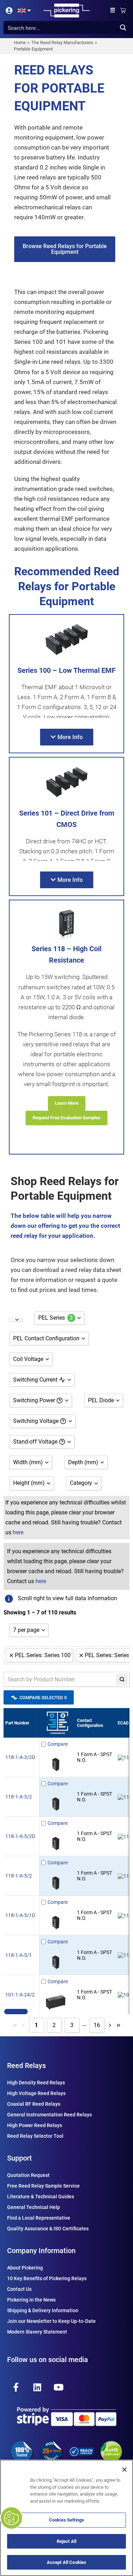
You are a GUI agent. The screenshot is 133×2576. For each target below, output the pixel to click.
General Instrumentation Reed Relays (49, 2115)
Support (20, 2158)
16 (97, 2025)
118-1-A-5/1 (19, 1955)
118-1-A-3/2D (20, 1757)
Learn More (67, 1103)
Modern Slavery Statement (37, 2332)
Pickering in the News (31, 2300)
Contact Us (19, 2289)
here (18, 1532)
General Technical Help (34, 2207)
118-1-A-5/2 (19, 1876)
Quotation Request (28, 2175)
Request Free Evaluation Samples (66, 1118)
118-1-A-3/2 (19, 1797)
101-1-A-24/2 (20, 1995)
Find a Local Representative (39, 2218)
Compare (58, 1744)
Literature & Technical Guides (41, 2197)
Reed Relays (26, 2065)
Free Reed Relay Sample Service (43, 2186)
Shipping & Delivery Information (43, 2310)
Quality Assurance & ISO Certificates (48, 2229)
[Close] (124, 2470)
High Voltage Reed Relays (36, 2093)
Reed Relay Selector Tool (35, 2136)
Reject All (66, 2541)
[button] (113, 11)
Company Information (41, 2251)
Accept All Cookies (66, 2562)
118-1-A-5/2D (20, 1836)
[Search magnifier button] (123, 28)
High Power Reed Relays (35, 2125)
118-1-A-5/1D (20, 1915)
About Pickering (25, 2268)
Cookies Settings (66, 2520)
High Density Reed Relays (36, 2083)
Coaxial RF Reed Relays (34, 2104)
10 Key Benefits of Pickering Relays (47, 2278)
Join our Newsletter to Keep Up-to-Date (51, 2321)
